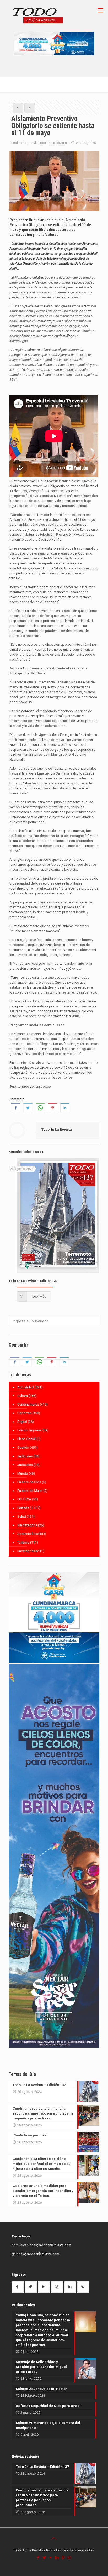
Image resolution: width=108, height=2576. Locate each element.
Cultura (23, 1396)
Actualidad (26, 1387)
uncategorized (28, 1551)
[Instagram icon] (70, 2558)
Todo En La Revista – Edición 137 (33, 1281)
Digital (22, 1422)
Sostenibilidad (28, 1534)
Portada (23, 1508)
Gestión (23, 1448)
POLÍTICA (24, 1499)
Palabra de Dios (29, 1482)
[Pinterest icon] (63, 2558)
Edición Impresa (29, 1430)
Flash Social (26, 1439)
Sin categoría (27, 1525)
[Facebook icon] (38, 2558)
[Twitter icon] (45, 2558)
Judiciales (25, 1456)
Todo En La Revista (53, 143)
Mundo (23, 1473)
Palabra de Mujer (30, 1491)
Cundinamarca (28, 1404)
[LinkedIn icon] (57, 2558)
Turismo (23, 1542)
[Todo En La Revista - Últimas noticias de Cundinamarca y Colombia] (38, 16)
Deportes (24, 1413)
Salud (22, 1517)
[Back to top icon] (54, 2538)
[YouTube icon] (51, 2558)
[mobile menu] (101, 10)
